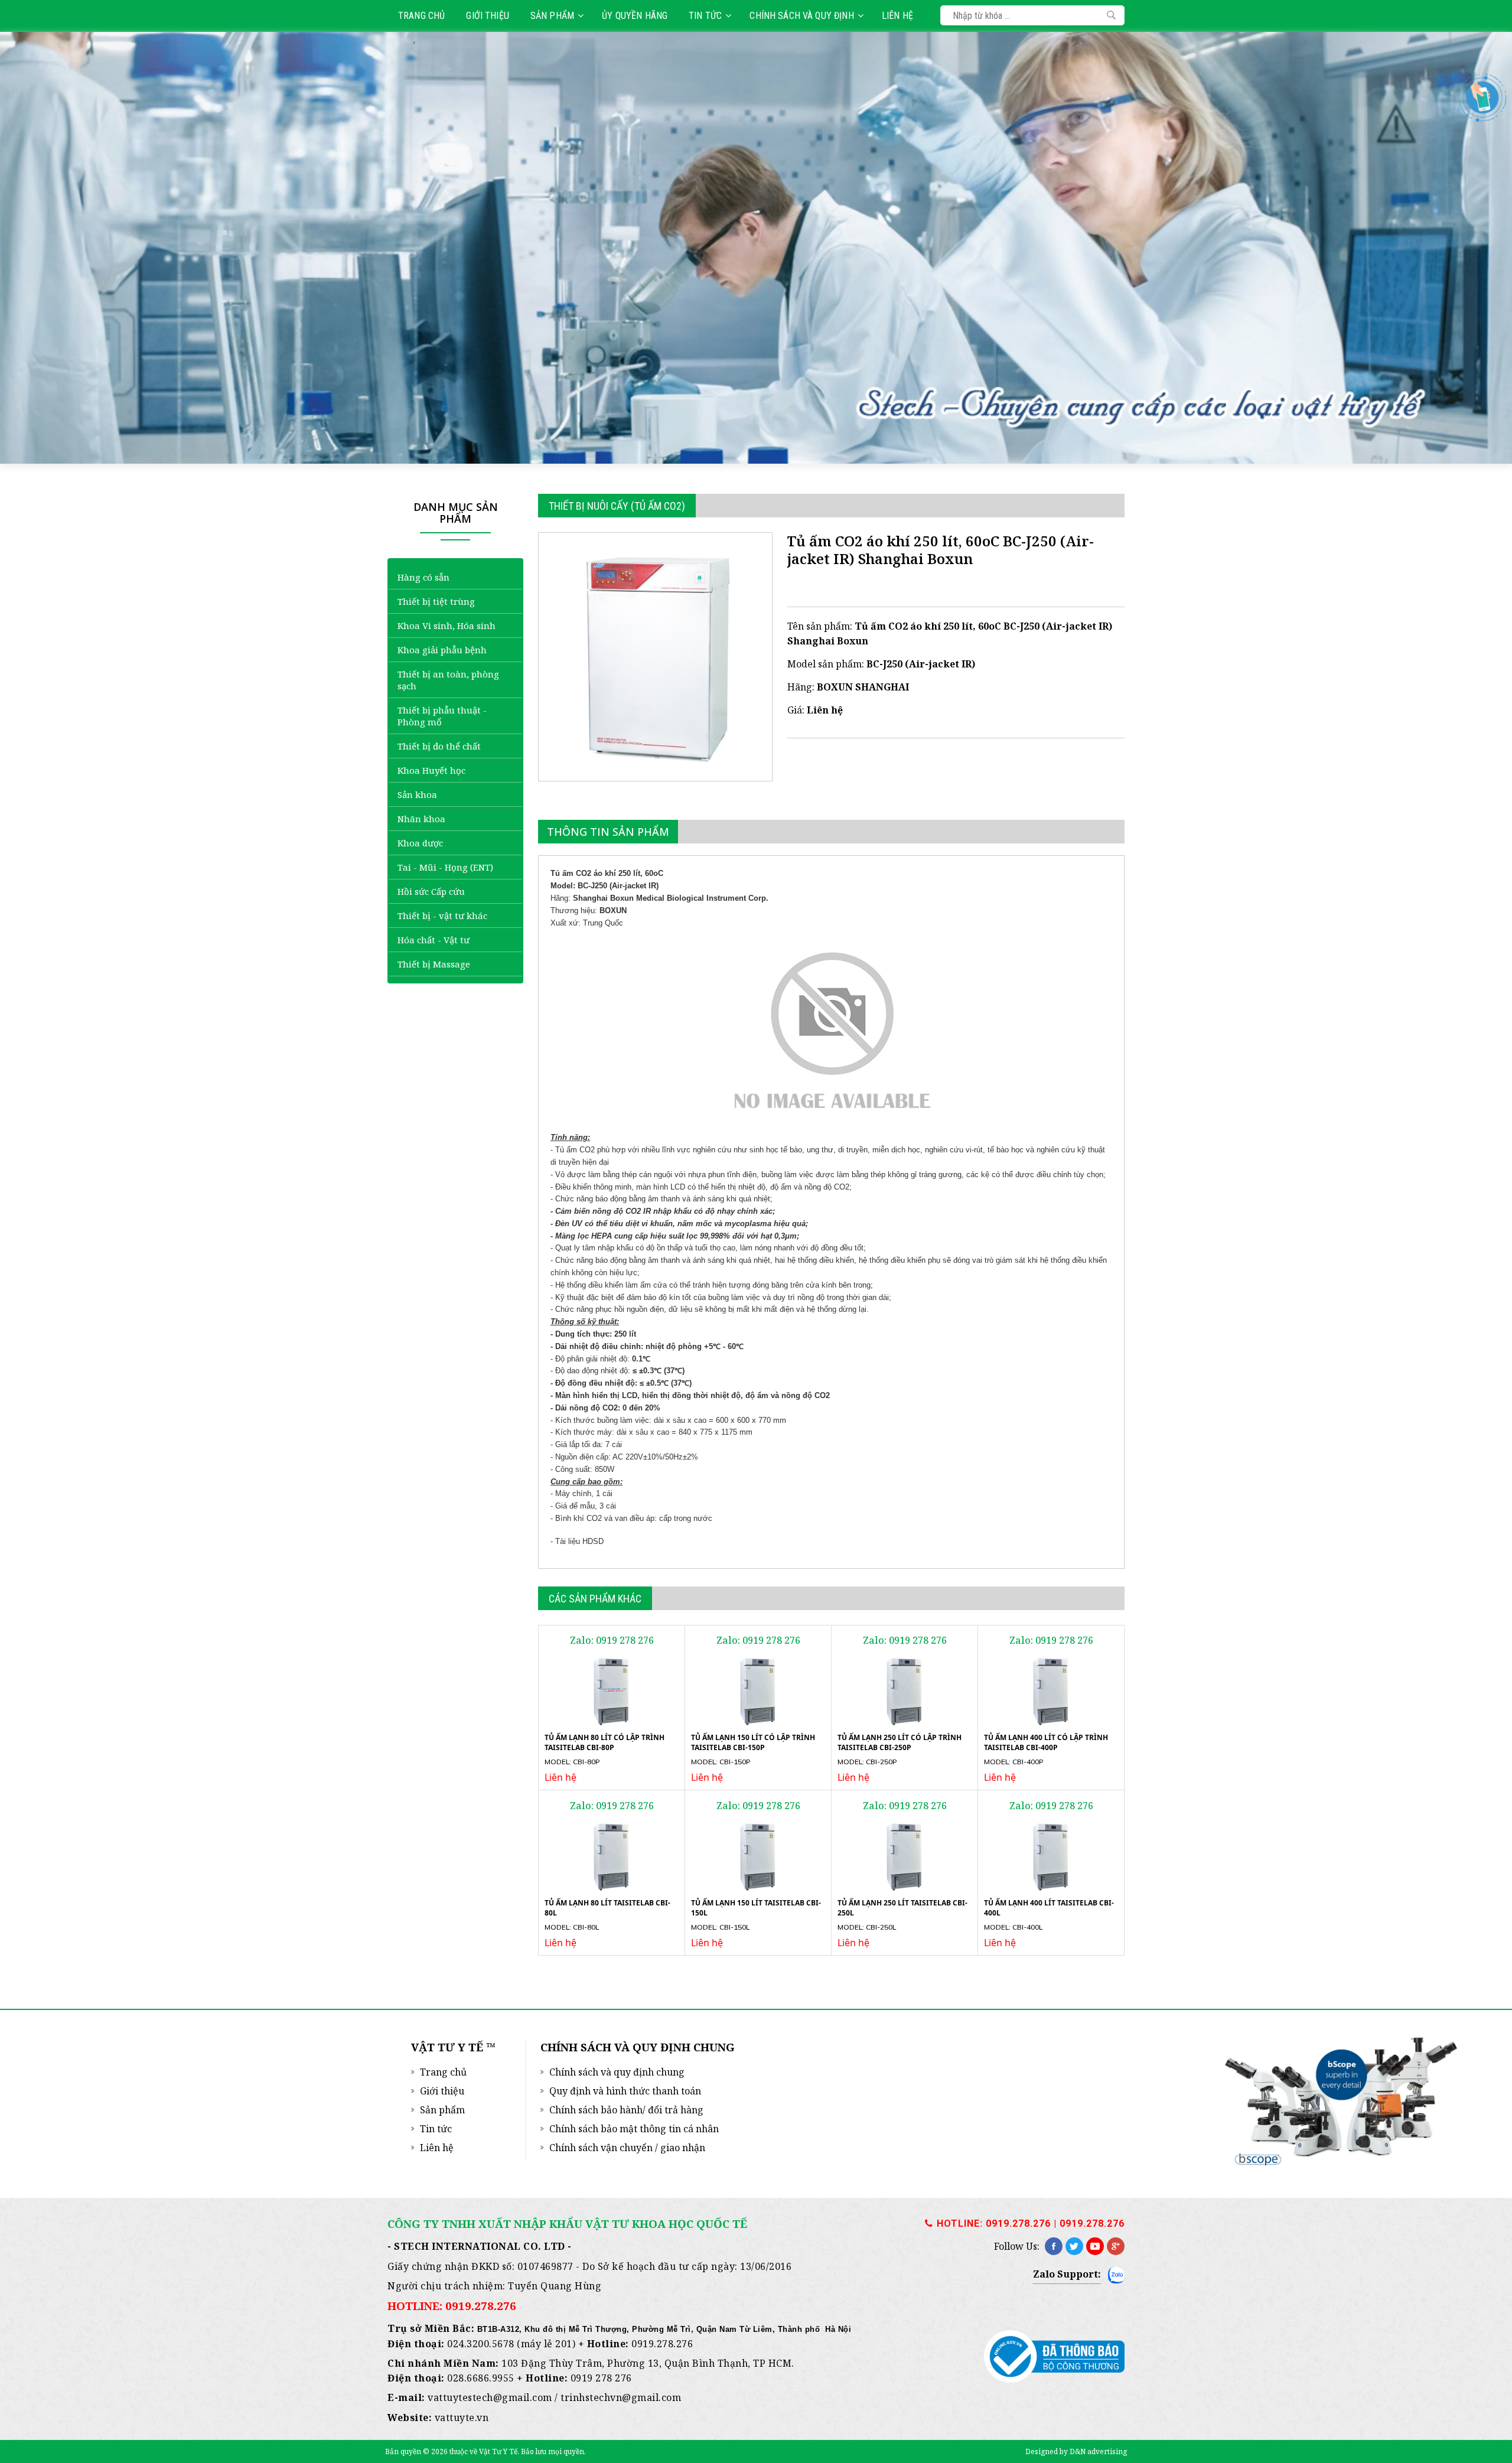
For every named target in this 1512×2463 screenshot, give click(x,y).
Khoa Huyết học (431, 770)
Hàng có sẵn (423, 577)
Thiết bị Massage (434, 964)
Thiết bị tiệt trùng (436, 601)
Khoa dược (420, 843)
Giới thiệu (488, 16)
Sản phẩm (552, 16)
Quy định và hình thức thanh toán (625, 2091)
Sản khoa (417, 794)
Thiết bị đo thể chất (439, 746)
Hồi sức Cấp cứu (431, 891)
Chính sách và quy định (801, 16)
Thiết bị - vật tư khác (442, 916)
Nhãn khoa (421, 819)
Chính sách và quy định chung (617, 2072)
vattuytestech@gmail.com (490, 2397)
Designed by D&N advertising (1076, 2451)
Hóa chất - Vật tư (434, 940)
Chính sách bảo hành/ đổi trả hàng (626, 2110)
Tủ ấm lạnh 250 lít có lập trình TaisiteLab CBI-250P (900, 1742)
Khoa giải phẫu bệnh (442, 650)
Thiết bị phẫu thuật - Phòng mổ (442, 716)
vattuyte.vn (462, 2418)
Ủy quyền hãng (635, 16)
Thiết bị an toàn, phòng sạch (448, 680)
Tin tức (705, 16)
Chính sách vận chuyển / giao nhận (627, 2148)
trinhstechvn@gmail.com (621, 2397)
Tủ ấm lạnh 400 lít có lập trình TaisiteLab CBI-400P (1046, 1742)
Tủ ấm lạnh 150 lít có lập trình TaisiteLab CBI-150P (753, 1742)
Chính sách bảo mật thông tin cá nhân (634, 2129)
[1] (1111, 15)
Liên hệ (897, 16)
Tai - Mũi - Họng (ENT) (445, 867)
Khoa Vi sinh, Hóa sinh (447, 625)
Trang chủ (421, 16)
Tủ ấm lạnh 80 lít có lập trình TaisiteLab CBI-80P (605, 1742)
